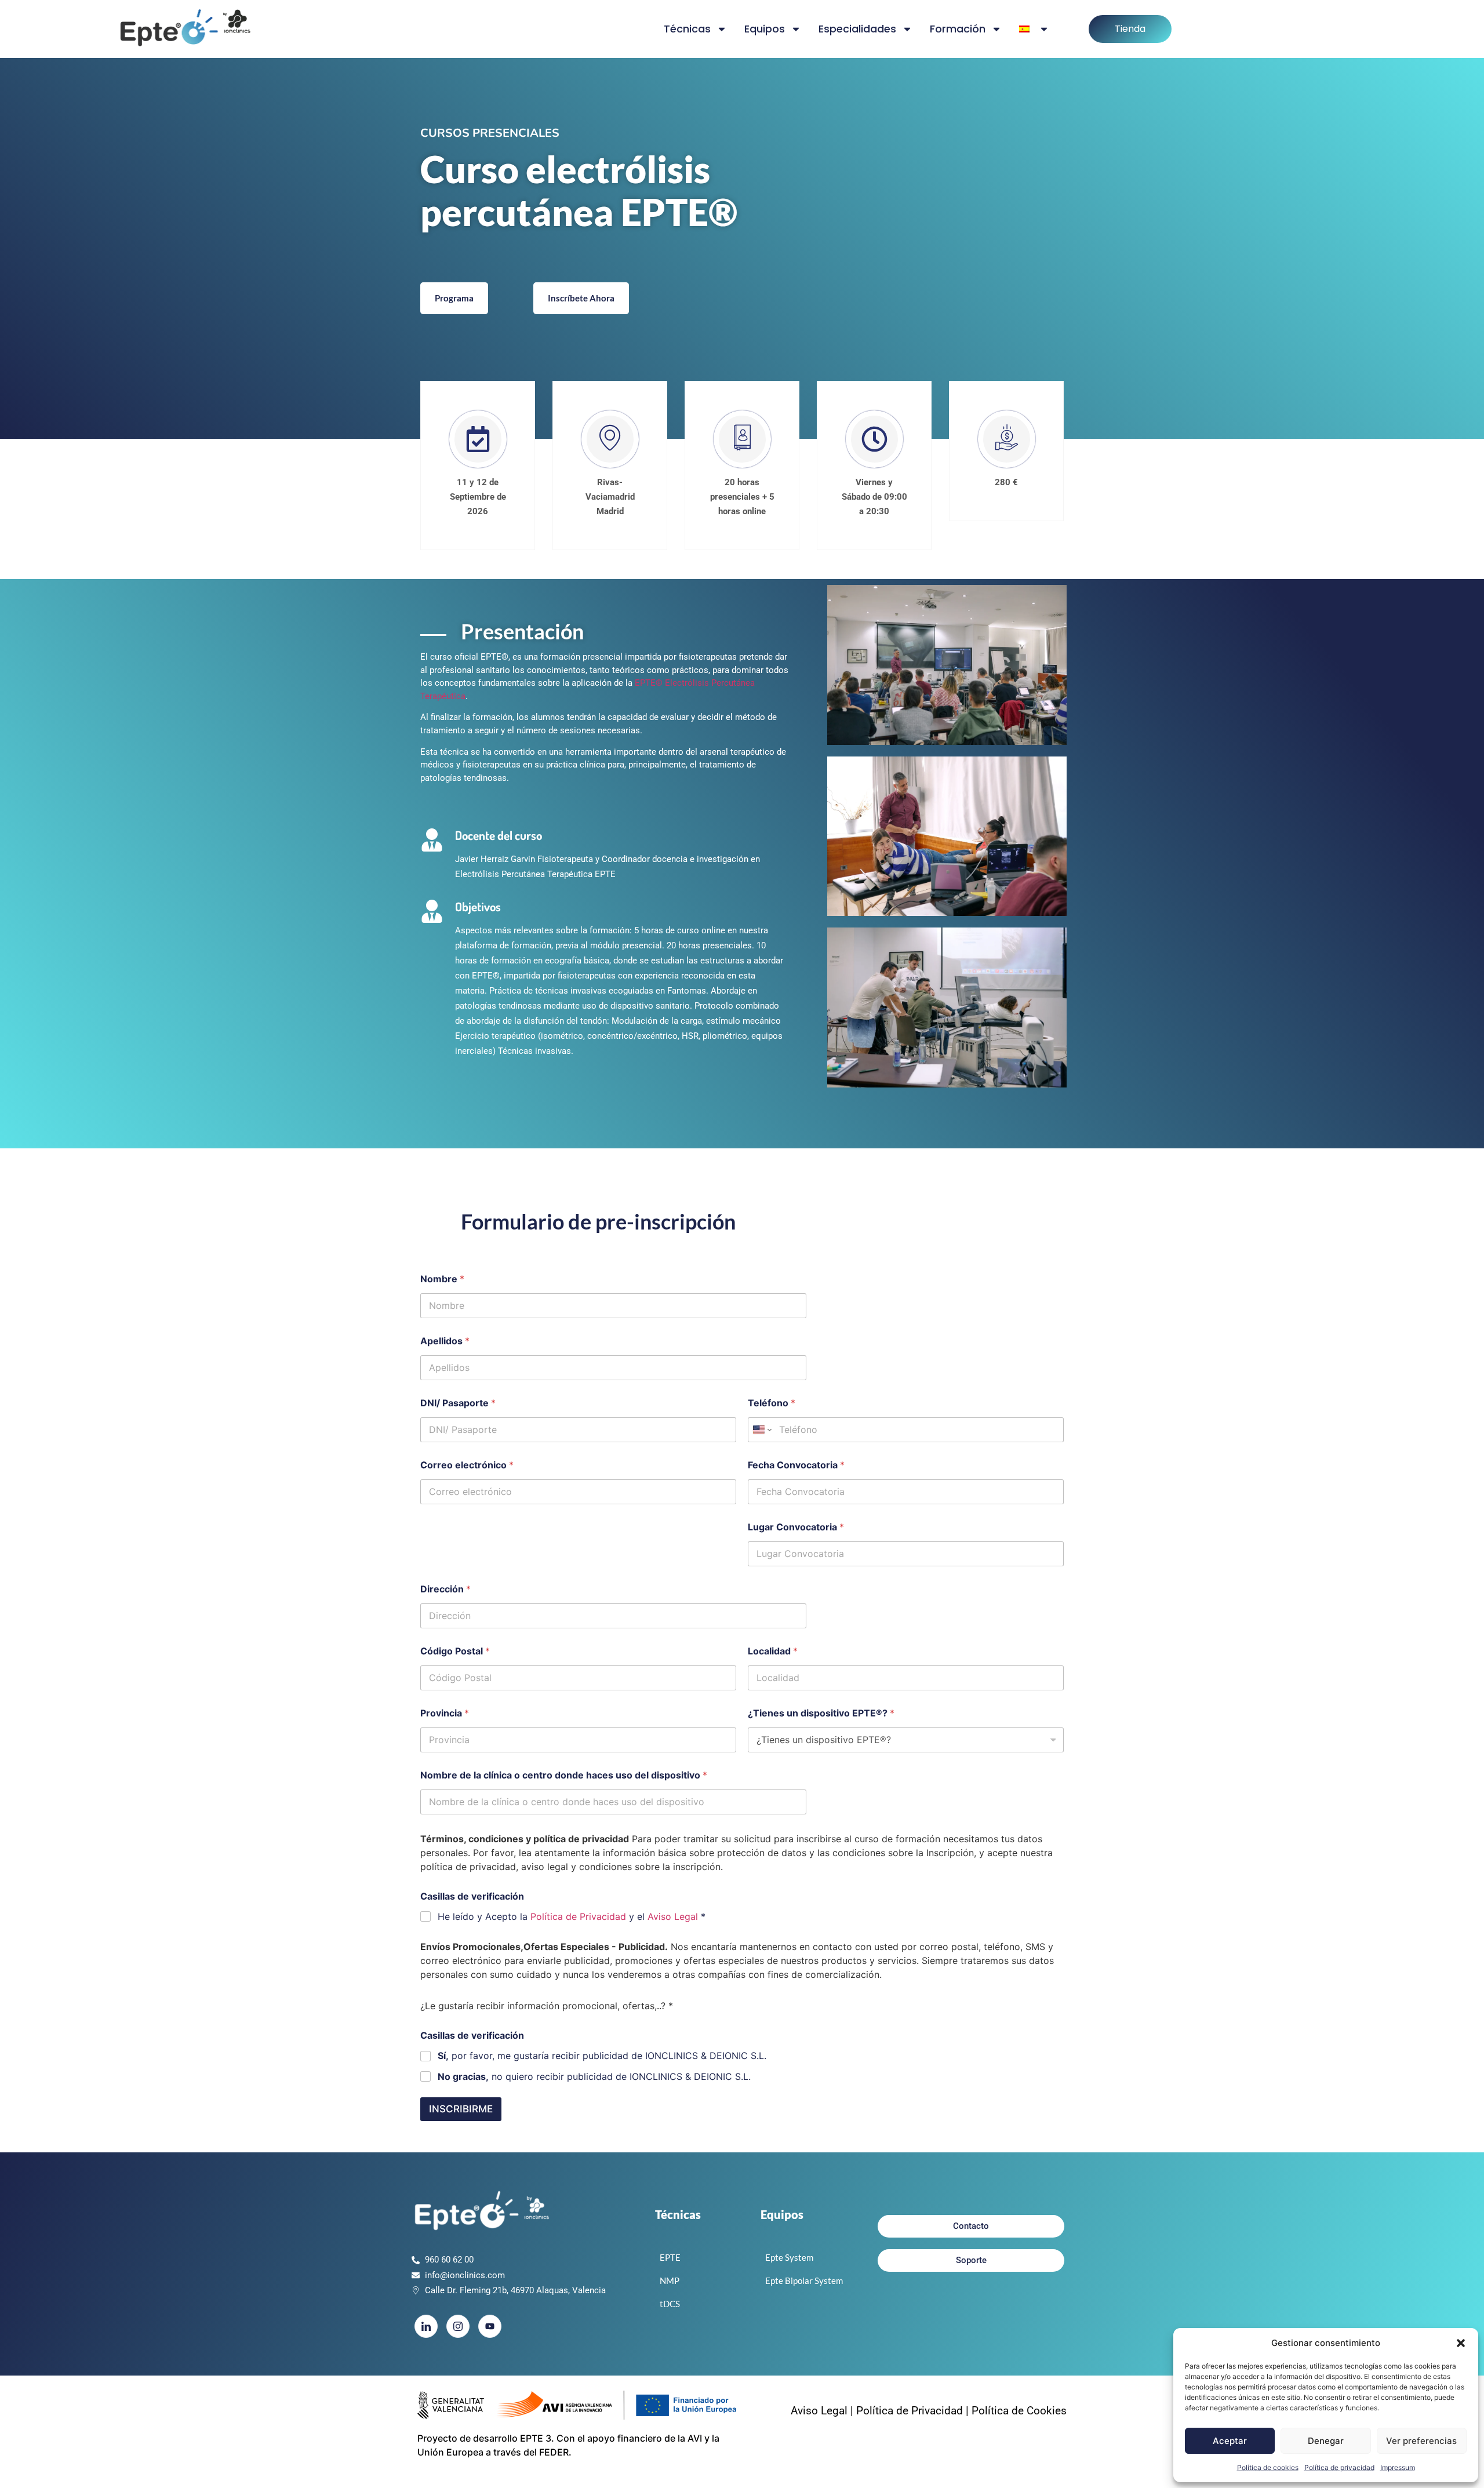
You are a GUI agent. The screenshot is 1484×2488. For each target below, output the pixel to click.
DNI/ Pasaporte (458, 1403)
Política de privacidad (1339, 2467)
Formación (958, 29)
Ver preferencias (1421, 2441)
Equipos (765, 29)
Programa (454, 298)
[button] (1461, 2343)
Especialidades (857, 29)
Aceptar (1230, 2441)
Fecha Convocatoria (796, 1465)
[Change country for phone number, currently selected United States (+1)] (761, 1430)
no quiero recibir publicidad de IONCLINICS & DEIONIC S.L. (594, 2076)
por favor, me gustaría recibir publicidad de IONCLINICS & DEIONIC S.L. (602, 2056)
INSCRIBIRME (461, 2109)
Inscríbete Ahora (581, 298)
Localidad (773, 1651)
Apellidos (445, 1341)
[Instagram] (458, 2326)
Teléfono (772, 1403)
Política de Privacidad (578, 1916)
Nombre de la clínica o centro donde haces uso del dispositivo (564, 1775)
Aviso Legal (673, 1916)
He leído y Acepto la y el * (572, 1916)
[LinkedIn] (426, 2326)
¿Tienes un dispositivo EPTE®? (821, 1713)
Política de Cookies (1019, 2411)
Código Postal (455, 1651)
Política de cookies (1268, 2467)
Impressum (1398, 2467)
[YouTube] (490, 2326)
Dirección (445, 1589)
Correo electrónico (467, 1465)
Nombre (442, 1279)
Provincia (445, 1713)
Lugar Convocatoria (796, 1527)
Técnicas (687, 29)
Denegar (1326, 2441)
